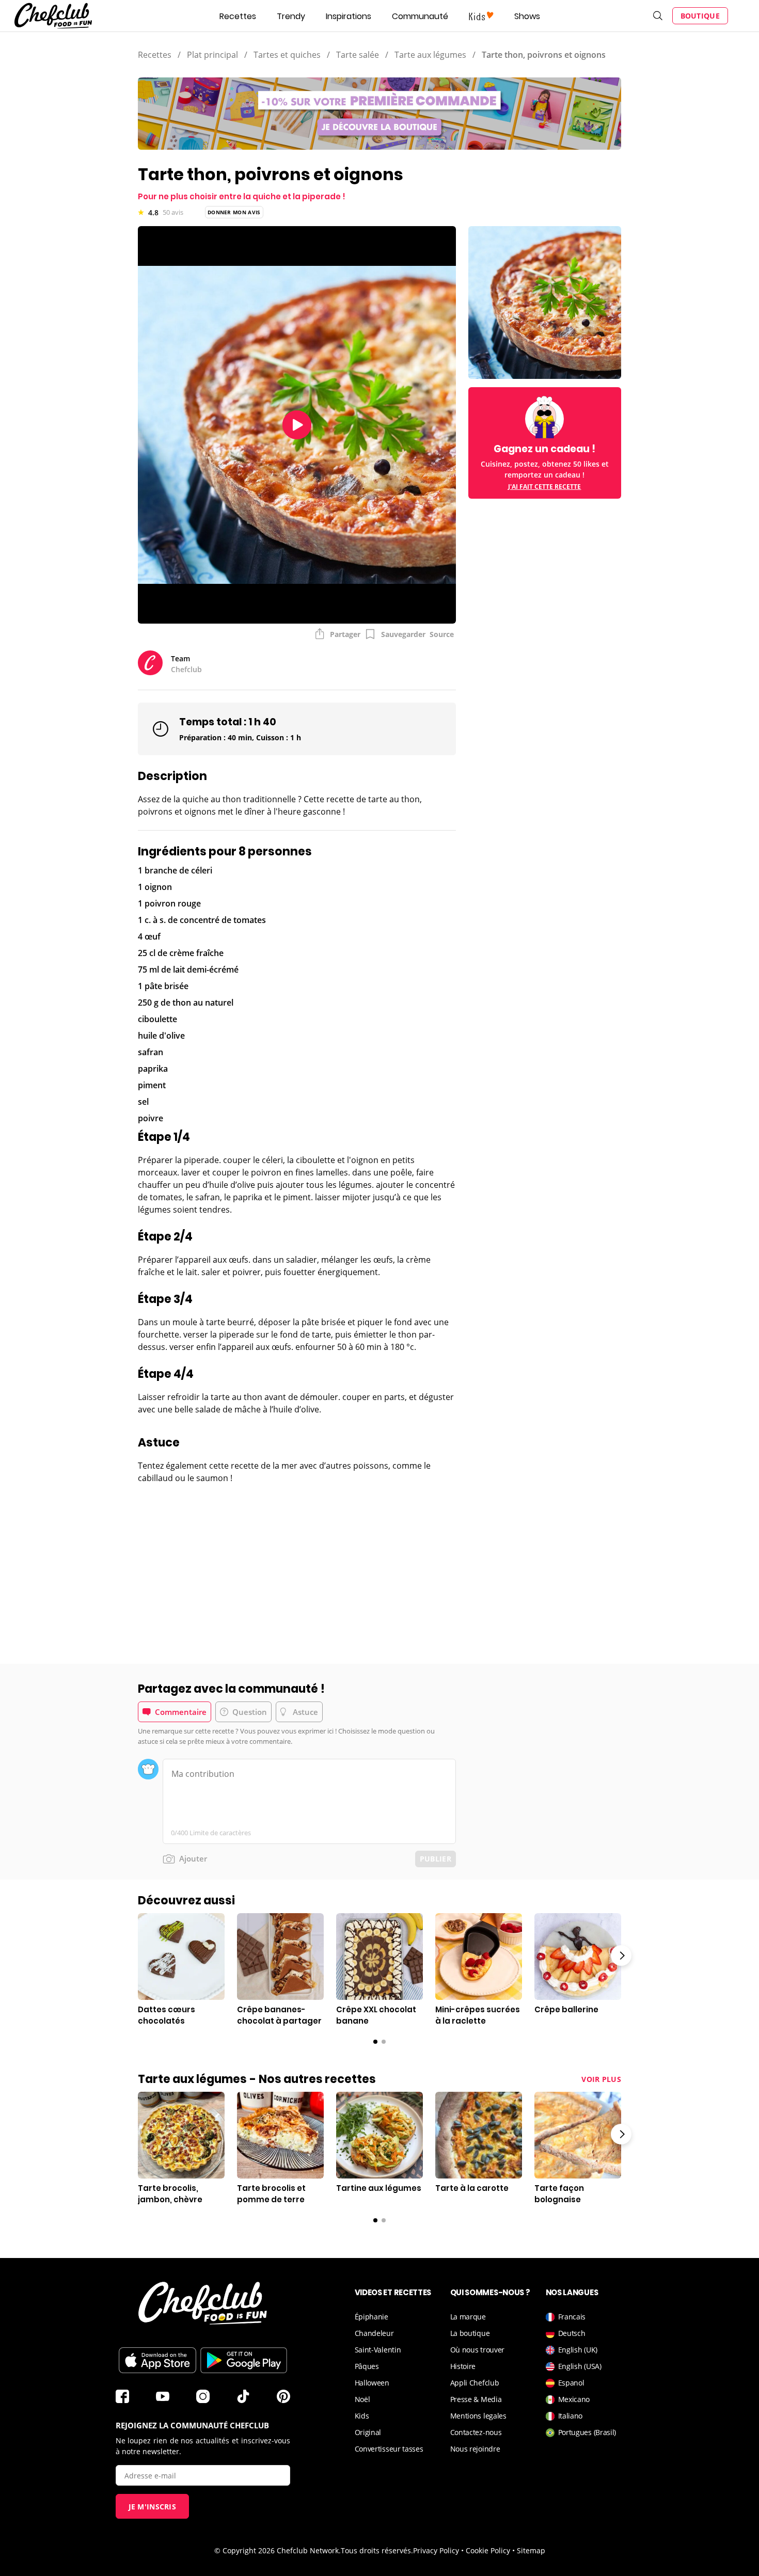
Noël (362, 2399)
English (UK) (578, 2350)
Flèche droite (621, 1955)
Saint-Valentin (378, 2350)
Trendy (291, 16)
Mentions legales (478, 2416)
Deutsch (572, 2333)
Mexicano (574, 2399)
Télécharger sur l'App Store (157, 2360)
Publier (436, 1859)
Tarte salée (358, 55)
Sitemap (531, 2550)
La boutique (470, 2333)
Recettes (238, 16)
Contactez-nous (476, 2432)
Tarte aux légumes (430, 55)
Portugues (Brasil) (587, 2432)
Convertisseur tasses (389, 2449)
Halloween (372, 2383)
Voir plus (601, 2079)
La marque (468, 2317)
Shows (527, 16)
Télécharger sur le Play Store (244, 2360)
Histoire (463, 2366)
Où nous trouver (478, 2350)
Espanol (571, 2383)
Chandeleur (374, 2333)
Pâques (367, 2366)
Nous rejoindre (475, 2449)
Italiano (571, 2416)
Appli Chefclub (475, 2383)
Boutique (700, 16)
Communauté (420, 16)
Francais (572, 2317)
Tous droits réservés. (377, 2550)
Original (368, 2432)
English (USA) (580, 2366)
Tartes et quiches (287, 55)
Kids (362, 2416)
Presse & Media (476, 2399)
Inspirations (349, 16)
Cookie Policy (488, 2550)
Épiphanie (371, 2317)
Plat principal (212, 55)
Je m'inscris (153, 2507)
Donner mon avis (234, 212)
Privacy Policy (436, 2550)
